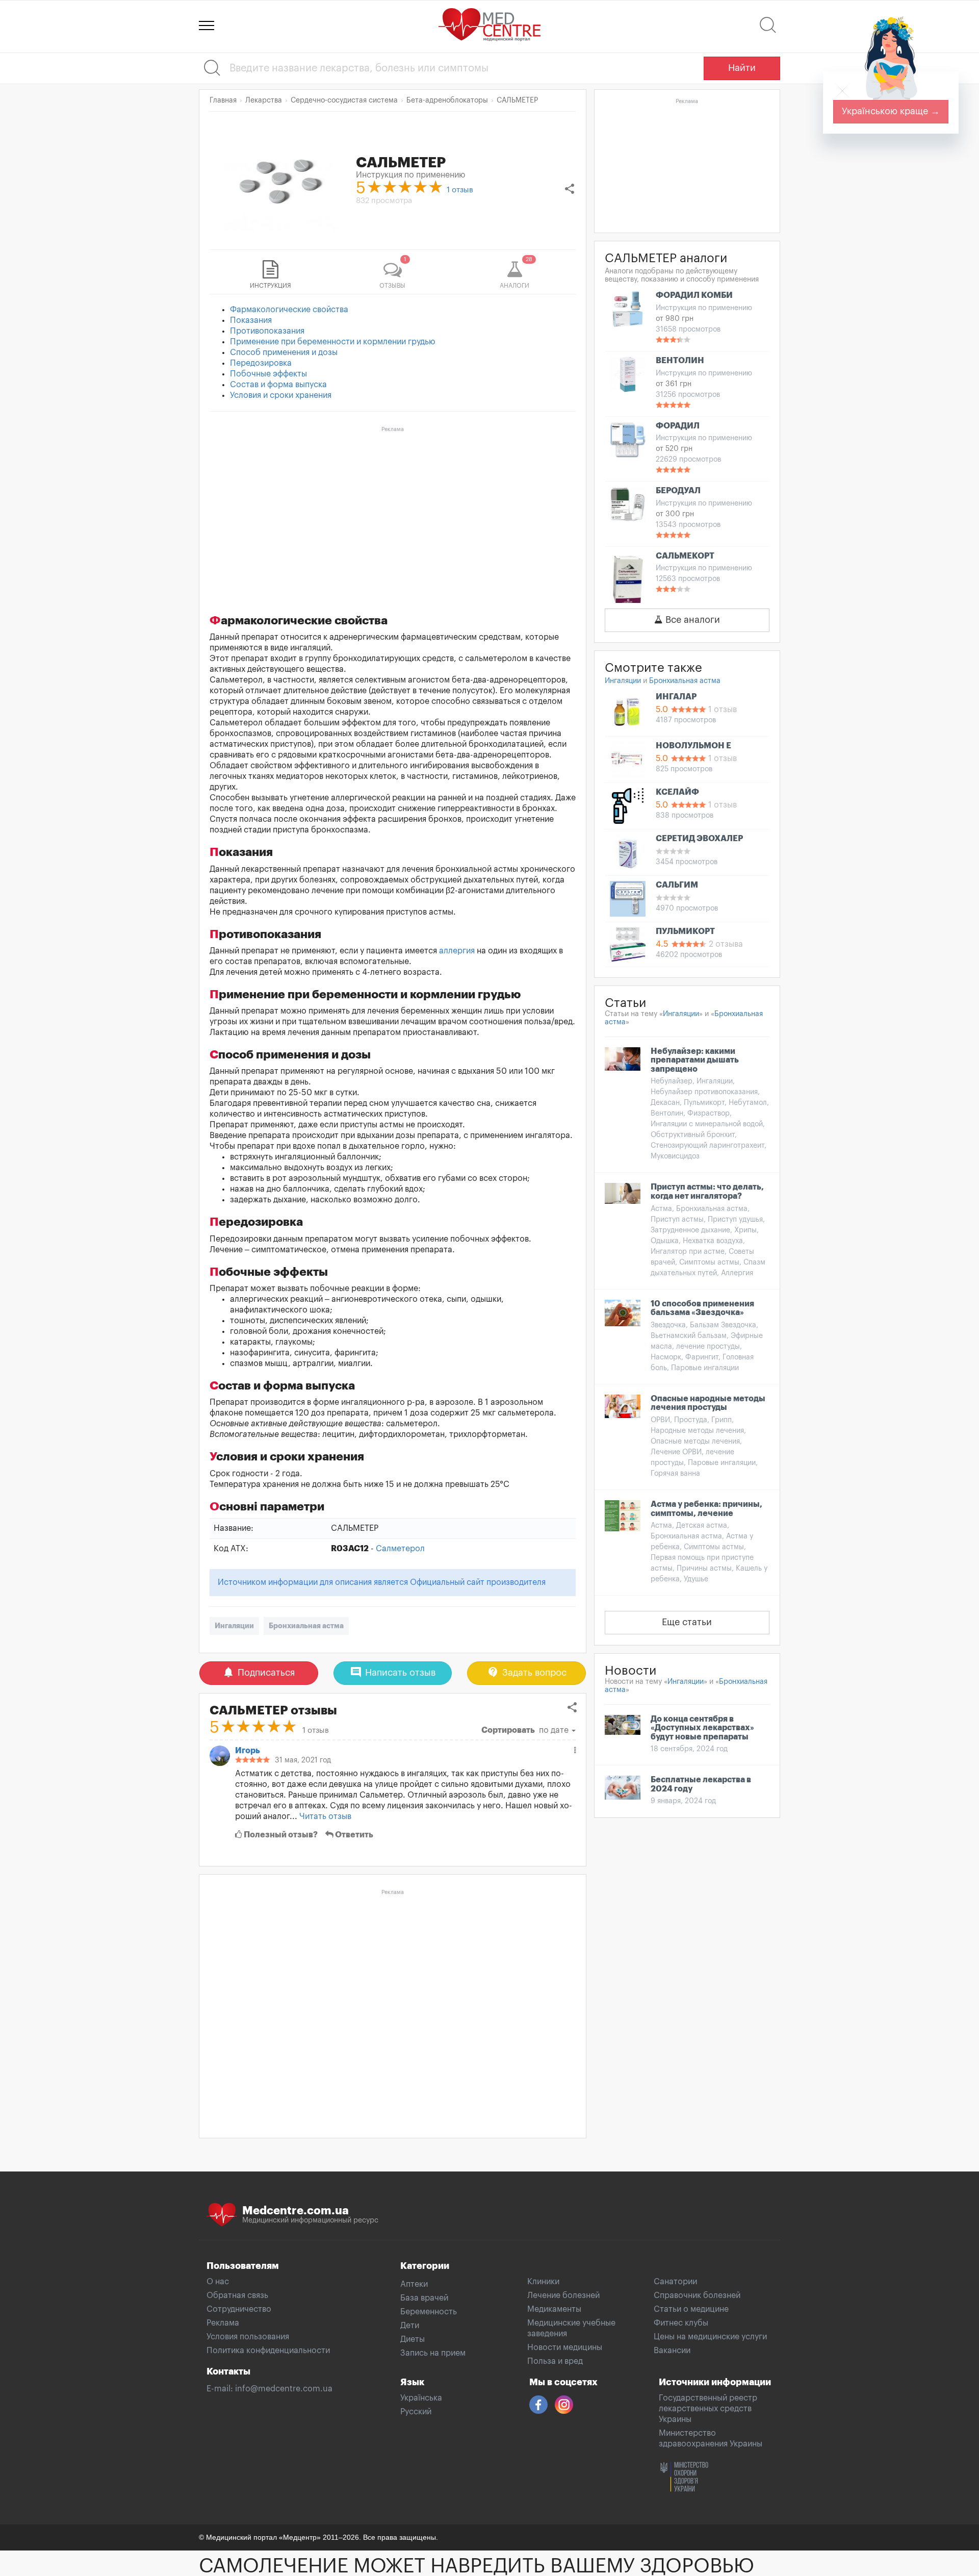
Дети (410, 2326)
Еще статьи (687, 1622)
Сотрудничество (239, 2309)
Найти (742, 68)
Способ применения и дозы (284, 352)
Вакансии (672, 2351)
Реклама (223, 2323)
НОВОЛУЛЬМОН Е (693, 746)
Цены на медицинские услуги (710, 2337)
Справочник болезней (697, 2295)
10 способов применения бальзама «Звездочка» (702, 1308)
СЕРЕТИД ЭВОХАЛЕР (699, 839)
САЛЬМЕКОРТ (685, 556)
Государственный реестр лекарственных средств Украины (708, 2409)
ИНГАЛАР (676, 697)
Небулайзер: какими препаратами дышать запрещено (695, 1060)
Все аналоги (691, 620)
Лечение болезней (563, 2295)
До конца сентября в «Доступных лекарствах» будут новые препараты (702, 1728)
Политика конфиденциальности (268, 2351)
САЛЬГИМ (677, 885)
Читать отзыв (325, 1816)
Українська (421, 2398)
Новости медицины (565, 2347)
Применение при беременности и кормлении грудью (333, 342)
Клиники (543, 2282)
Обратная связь (237, 2295)
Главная (223, 100)
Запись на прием (433, 2353)
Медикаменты (554, 2309)
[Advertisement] (393, 508)
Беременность (429, 2312)
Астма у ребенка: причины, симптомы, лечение (706, 1509)
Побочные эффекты (268, 374)
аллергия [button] (457, 951)
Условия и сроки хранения (281, 395)
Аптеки (414, 2284)
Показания (251, 320)
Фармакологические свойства (289, 310)
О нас (218, 2282)
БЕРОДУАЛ (678, 491)
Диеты (413, 2339)
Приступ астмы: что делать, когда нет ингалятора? (707, 1192)
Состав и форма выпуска (278, 385)
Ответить (353, 1835)
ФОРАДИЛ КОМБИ (694, 295)
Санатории (675, 2282)
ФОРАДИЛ (678, 426)
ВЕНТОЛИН (680, 361)
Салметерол (400, 1549)
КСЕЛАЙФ (677, 792)
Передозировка (261, 363)
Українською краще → (891, 111)
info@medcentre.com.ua (284, 2389)
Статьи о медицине (691, 2309)
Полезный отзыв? (280, 1835)
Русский (416, 2412)
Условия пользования (248, 2337)
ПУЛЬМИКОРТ (685, 931)
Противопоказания (267, 331)
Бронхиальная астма (306, 1626)
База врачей (424, 2298)
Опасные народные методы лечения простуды (708, 1403)
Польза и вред (555, 2361)
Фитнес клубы (681, 2323)
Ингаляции (234, 1626)
